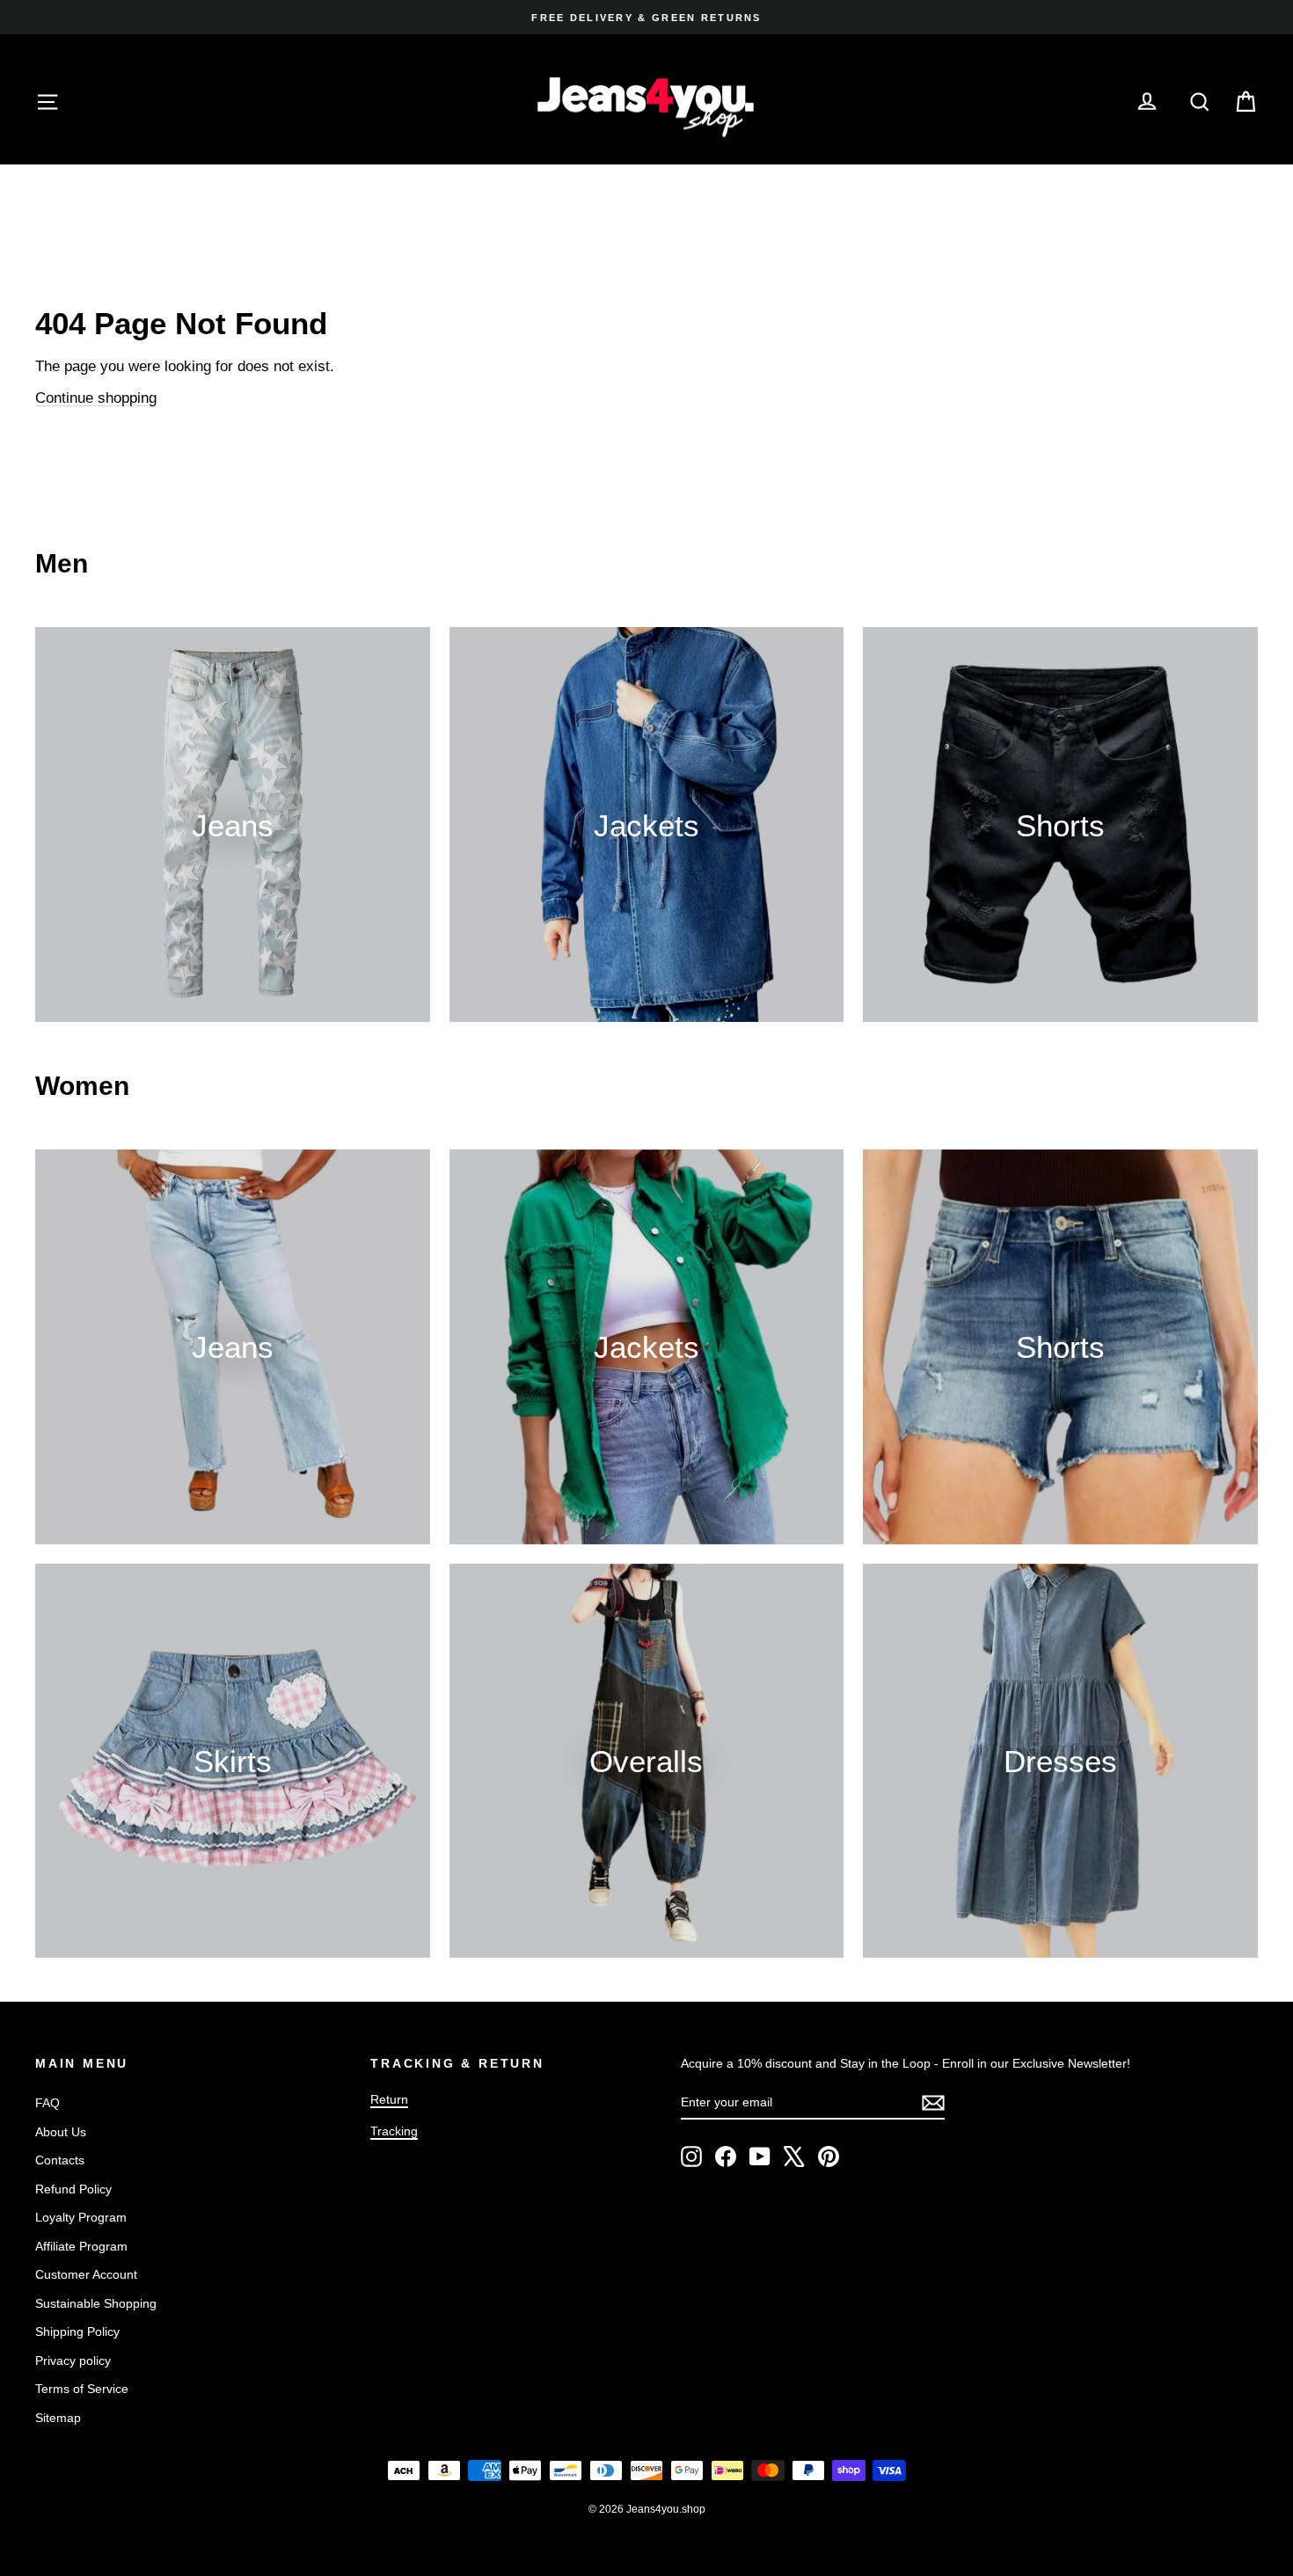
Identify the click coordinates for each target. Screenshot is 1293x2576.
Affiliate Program (81, 2246)
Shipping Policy (77, 2332)
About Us (61, 2132)
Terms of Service (82, 2389)
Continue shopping (96, 398)
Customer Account (86, 2274)
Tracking (394, 2131)
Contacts (60, 2160)
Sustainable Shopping (96, 2303)
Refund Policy (73, 2189)
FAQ (47, 2103)
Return (389, 2099)
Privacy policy (73, 2361)
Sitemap (58, 2418)
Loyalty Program (81, 2217)
